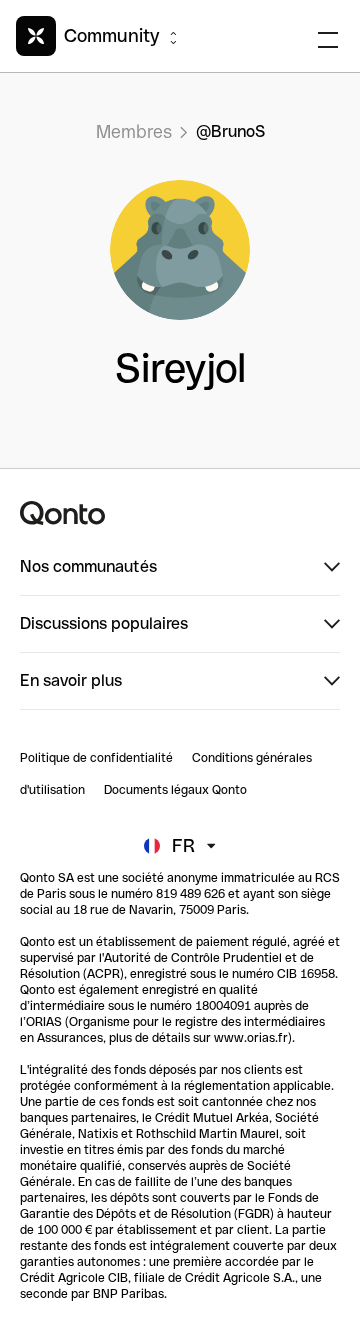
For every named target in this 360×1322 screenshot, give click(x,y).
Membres (134, 131)
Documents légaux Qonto (175, 790)
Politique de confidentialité (96, 758)
